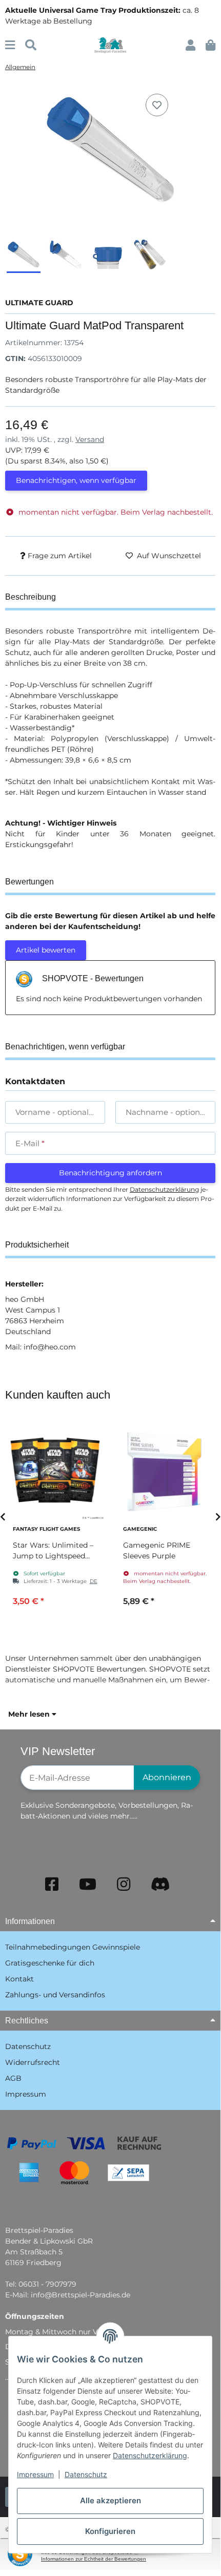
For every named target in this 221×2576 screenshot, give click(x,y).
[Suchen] (31, 45)
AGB (13, 2078)
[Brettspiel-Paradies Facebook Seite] (52, 1884)
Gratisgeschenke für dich (50, 1963)
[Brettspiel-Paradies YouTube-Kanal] (88, 1884)
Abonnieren (167, 1777)
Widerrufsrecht (33, 2062)
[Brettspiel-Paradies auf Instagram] (124, 1884)
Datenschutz (86, 2474)
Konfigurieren (110, 2531)
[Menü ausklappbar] (10, 45)
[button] (190, 45)
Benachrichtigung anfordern (110, 1173)
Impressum (35, 2474)
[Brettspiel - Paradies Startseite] (110, 45)
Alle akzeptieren (110, 2500)
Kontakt (19, 1979)
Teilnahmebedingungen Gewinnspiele (73, 1947)
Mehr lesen (30, 1714)
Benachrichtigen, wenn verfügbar (76, 480)
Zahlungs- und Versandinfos (55, 1995)
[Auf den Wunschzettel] (157, 105)
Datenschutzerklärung (150, 2455)
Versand (90, 439)
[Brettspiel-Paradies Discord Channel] (160, 1884)
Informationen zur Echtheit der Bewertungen (94, 2559)
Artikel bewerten (46, 950)
